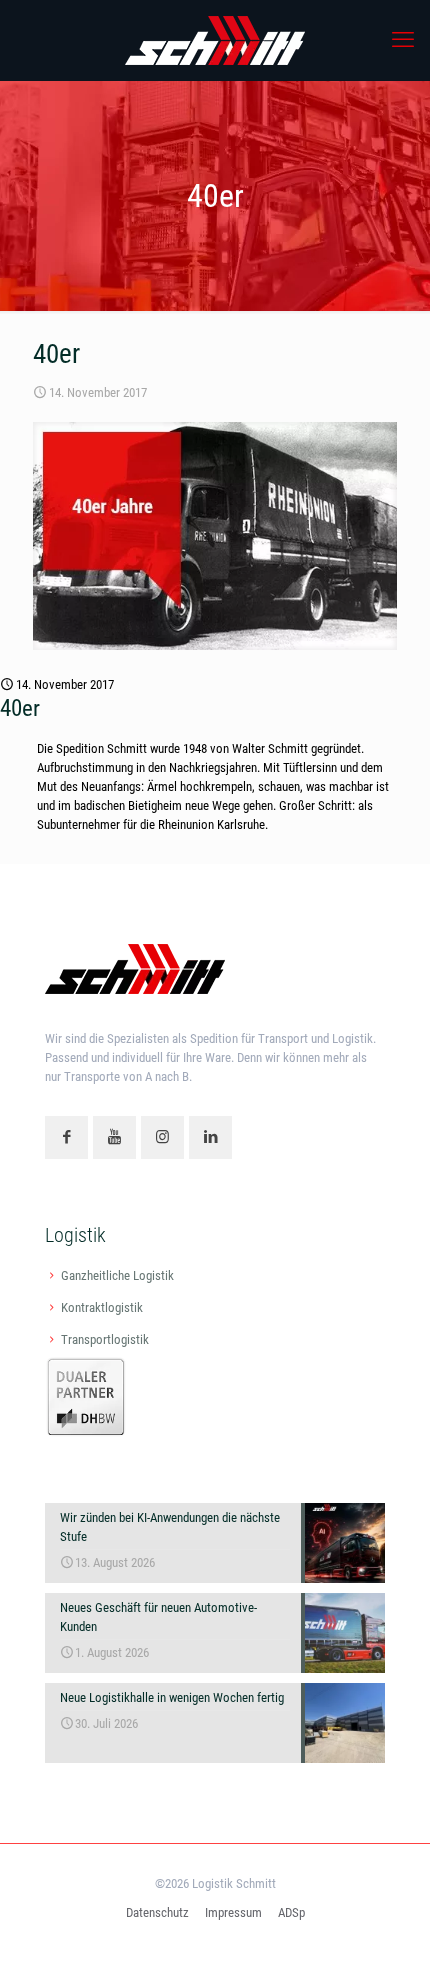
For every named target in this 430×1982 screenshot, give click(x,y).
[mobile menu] (403, 40)
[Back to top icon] (389, 1941)
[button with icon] (66, 1137)
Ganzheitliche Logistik (117, 1275)
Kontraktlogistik (102, 1307)
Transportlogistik (105, 1339)
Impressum (233, 1912)
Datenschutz (157, 1912)
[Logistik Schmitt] (215, 40)
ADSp (291, 1912)
